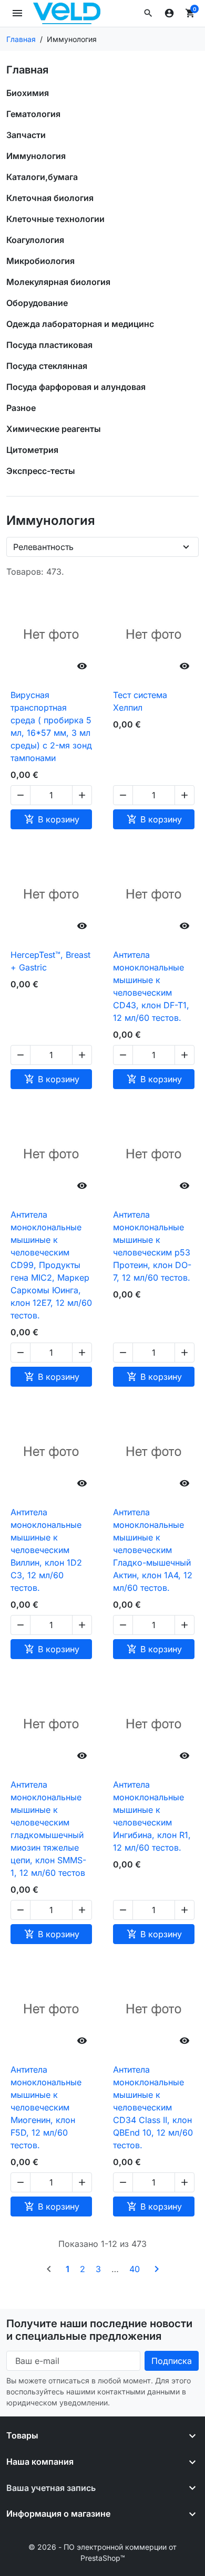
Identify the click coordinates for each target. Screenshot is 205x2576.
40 (135, 2269)
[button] (148, 13)
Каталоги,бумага (42, 177)
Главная (27, 70)
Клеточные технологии (55, 219)
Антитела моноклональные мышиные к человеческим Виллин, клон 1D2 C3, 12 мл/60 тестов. (46, 1550)
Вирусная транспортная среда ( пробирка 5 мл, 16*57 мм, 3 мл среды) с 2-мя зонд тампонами (51, 726)
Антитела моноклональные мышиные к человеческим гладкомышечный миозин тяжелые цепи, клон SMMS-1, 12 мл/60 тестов (48, 1829)
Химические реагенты (54, 429)
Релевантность (43, 547)
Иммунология (36, 156)
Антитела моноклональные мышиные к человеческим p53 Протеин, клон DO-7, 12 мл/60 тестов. (152, 1246)
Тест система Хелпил (140, 701)
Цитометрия (32, 450)
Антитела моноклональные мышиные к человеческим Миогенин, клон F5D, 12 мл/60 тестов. (46, 2107)
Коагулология (35, 240)
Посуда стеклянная (47, 366)
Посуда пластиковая (49, 345)
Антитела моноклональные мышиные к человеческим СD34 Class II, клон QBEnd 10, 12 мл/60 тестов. (153, 2107)
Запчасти (26, 135)
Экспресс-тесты (41, 471)
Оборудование (37, 303)
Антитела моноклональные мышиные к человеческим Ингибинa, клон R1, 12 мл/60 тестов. (152, 1816)
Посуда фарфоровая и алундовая (76, 387)
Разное (21, 408)
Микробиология (40, 261)
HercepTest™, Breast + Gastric (50, 961)
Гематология (33, 114)
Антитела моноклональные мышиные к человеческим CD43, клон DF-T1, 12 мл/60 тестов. (151, 986)
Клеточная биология (50, 198)
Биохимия (28, 93)
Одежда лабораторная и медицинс (80, 324)
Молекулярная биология (58, 282)
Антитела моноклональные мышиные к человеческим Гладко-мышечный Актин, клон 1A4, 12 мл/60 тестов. (153, 1550)
